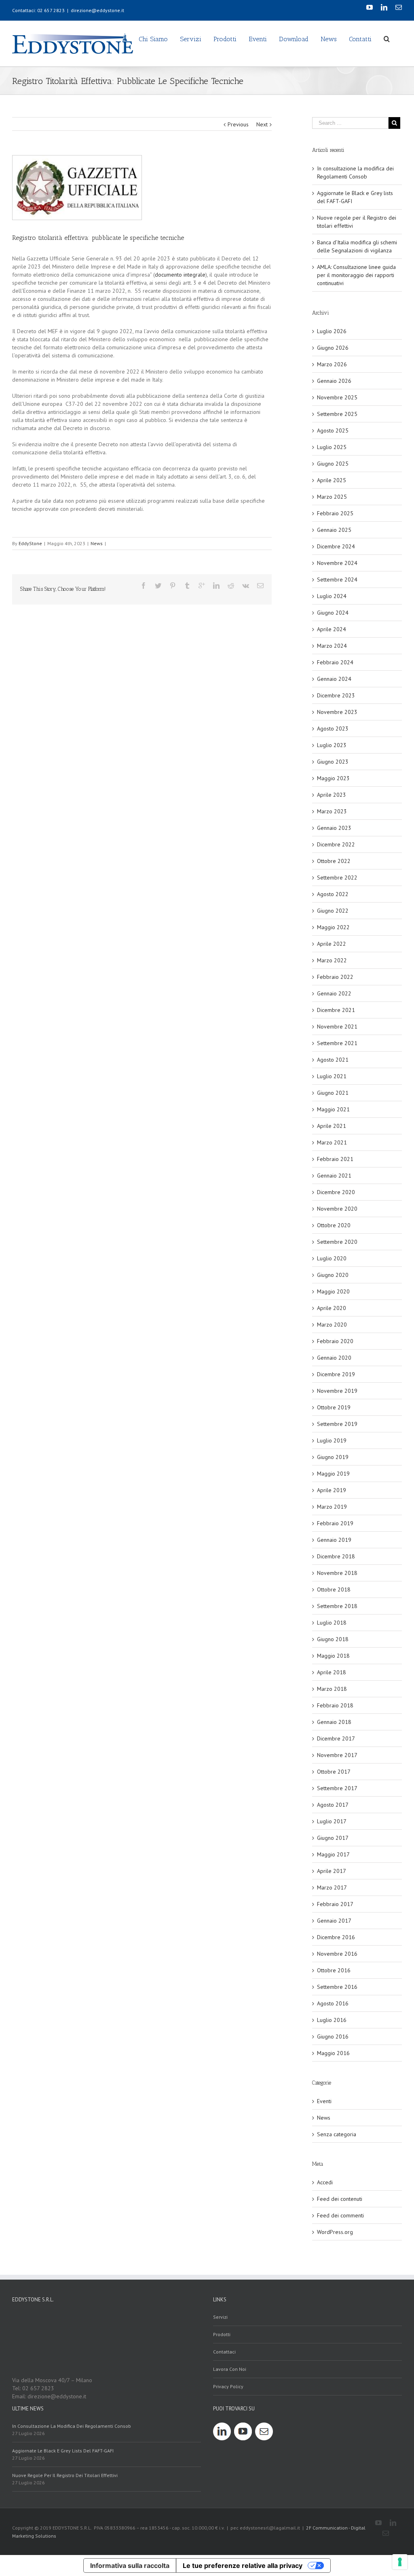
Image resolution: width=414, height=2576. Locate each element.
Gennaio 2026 (334, 381)
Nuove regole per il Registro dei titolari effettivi (65, 2475)
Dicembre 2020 (336, 1192)
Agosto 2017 (333, 1805)
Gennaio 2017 (334, 1921)
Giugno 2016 (333, 2036)
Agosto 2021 (333, 1060)
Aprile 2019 (332, 1490)
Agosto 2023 (333, 729)
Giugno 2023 (333, 762)
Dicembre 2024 (336, 546)
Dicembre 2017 (336, 1738)
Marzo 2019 (332, 1507)
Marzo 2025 (332, 497)
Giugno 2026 (333, 348)
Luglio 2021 (332, 1076)
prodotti (222, 2334)
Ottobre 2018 (334, 1589)
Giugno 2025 (333, 464)
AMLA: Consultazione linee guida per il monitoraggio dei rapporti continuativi (356, 275)
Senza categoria (337, 2134)
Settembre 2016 (337, 1987)
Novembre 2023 (337, 712)
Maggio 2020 (333, 1291)
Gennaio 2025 (334, 530)
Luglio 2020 (332, 1258)
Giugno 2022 (333, 911)
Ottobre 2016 (334, 1970)
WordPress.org (335, 2232)
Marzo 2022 (332, 960)
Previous (238, 124)
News (97, 543)
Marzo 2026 (332, 364)
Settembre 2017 (337, 1788)
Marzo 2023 (332, 811)
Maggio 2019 (333, 1474)
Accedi (325, 2182)
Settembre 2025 (337, 414)
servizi (220, 2317)
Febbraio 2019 (335, 1523)
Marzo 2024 (332, 646)
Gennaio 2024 (334, 679)
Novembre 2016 (337, 1954)
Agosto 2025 (333, 430)
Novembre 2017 (337, 1755)
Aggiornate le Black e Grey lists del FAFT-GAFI (63, 2451)
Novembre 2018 (337, 1573)
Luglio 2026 (332, 331)
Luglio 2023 (332, 745)
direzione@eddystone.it (97, 10)
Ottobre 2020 (334, 1225)
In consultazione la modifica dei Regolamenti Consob (72, 2426)
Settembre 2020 (337, 1242)
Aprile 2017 (332, 1871)
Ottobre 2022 (334, 861)
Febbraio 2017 (335, 1904)
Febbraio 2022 (335, 977)
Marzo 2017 (332, 1887)
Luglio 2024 (332, 596)
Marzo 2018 (332, 1689)
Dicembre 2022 (336, 844)
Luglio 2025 (332, 447)
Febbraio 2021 (335, 1159)
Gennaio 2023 (334, 828)
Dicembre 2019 (336, 1374)
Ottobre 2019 (334, 1407)
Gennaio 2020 (334, 1358)
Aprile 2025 (332, 480)
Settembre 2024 (337, 579)
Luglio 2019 (332, 1440)
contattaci (224, 2352)
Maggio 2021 (333, 1109)
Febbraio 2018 (335, 1705)
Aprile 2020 (332, 1308)
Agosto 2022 (333, 894)
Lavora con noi (230, 2369)
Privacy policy (228, 2386)
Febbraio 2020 (335, 1341)
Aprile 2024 (332, 629)
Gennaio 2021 (334, 1176)
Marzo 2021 (332, 1142)
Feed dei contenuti (340, 2199)
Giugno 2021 (333, 1093)
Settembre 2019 (337, 1424)
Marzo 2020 (332, 1325)
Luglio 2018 (332, 1623)
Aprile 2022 (332, 944)
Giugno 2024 (333, 613)
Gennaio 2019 (334, 1540)
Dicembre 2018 (336, 1556)
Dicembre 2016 (336, 1937)
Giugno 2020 (333, 1275)
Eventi (324, 2101)
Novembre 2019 (337, 1391)
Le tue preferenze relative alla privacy (243, 2566)
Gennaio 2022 (334, 993)
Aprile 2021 (332, 1126)
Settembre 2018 (337, 1606)
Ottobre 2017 (334, 1772)
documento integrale (180, 275)
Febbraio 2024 (335, 662)
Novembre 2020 (337, 1209)
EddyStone (30, 543)
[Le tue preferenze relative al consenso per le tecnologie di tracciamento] (400, 2562)
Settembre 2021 (337, 1043)
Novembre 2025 (337, 397)
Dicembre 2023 (336, 695)
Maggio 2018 (333, 1656)
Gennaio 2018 (334, 1722)
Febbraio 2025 (335, 513)
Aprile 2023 (332, 795)
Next (262, 124)
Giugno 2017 (333, 1838)
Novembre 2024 (337, 563)
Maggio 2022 (333, 927)
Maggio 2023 (333, 778)
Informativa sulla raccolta (130, 2566)
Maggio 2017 (333, 1854)
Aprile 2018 (332, 1672)
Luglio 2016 (332, 2020)
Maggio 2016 (333, 2053)
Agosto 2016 (333, 2003)
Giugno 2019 (333, 1457)
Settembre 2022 (337, 878)
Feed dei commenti (340, 2215)
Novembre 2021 (337, 1027)
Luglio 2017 (332, 1821)
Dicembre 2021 (336, 1010)
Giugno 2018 (333, 1639)
